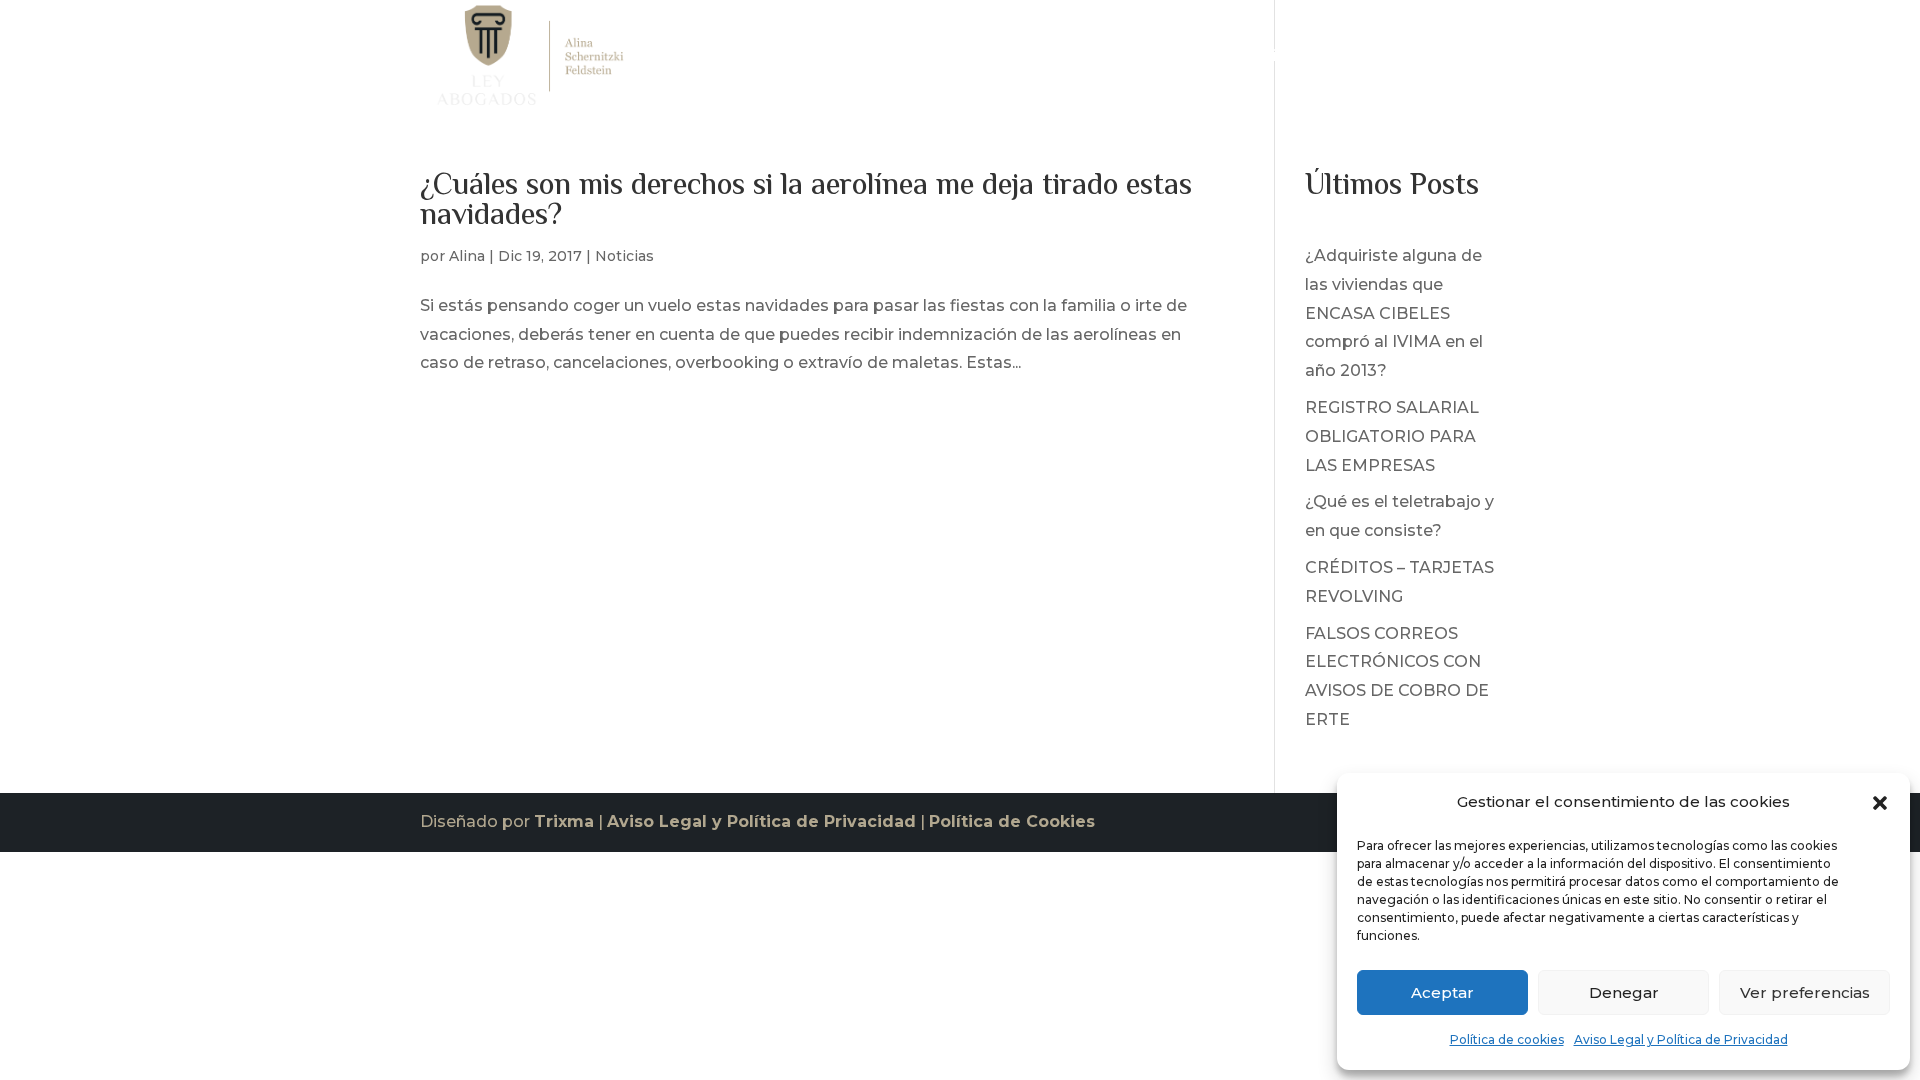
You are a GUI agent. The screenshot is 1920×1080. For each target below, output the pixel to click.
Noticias (1370, 60)
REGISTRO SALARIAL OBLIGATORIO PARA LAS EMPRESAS (1392, 436)
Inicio (1035, 60)
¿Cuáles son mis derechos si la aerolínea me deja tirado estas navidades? (806, 201)
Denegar (1624, 992)
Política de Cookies (1012, 821)
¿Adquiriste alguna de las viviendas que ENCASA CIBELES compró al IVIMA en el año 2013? (1394, 313)
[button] (1880, 803)
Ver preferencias (1805, 992)
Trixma (564, 821)
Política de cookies (1507, 1039)
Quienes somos (1140, 60)
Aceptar (1442, 992)
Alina (467, 256)
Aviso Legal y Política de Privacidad (1681, 1039)
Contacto (1462, 60)
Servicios (1259, 60)
